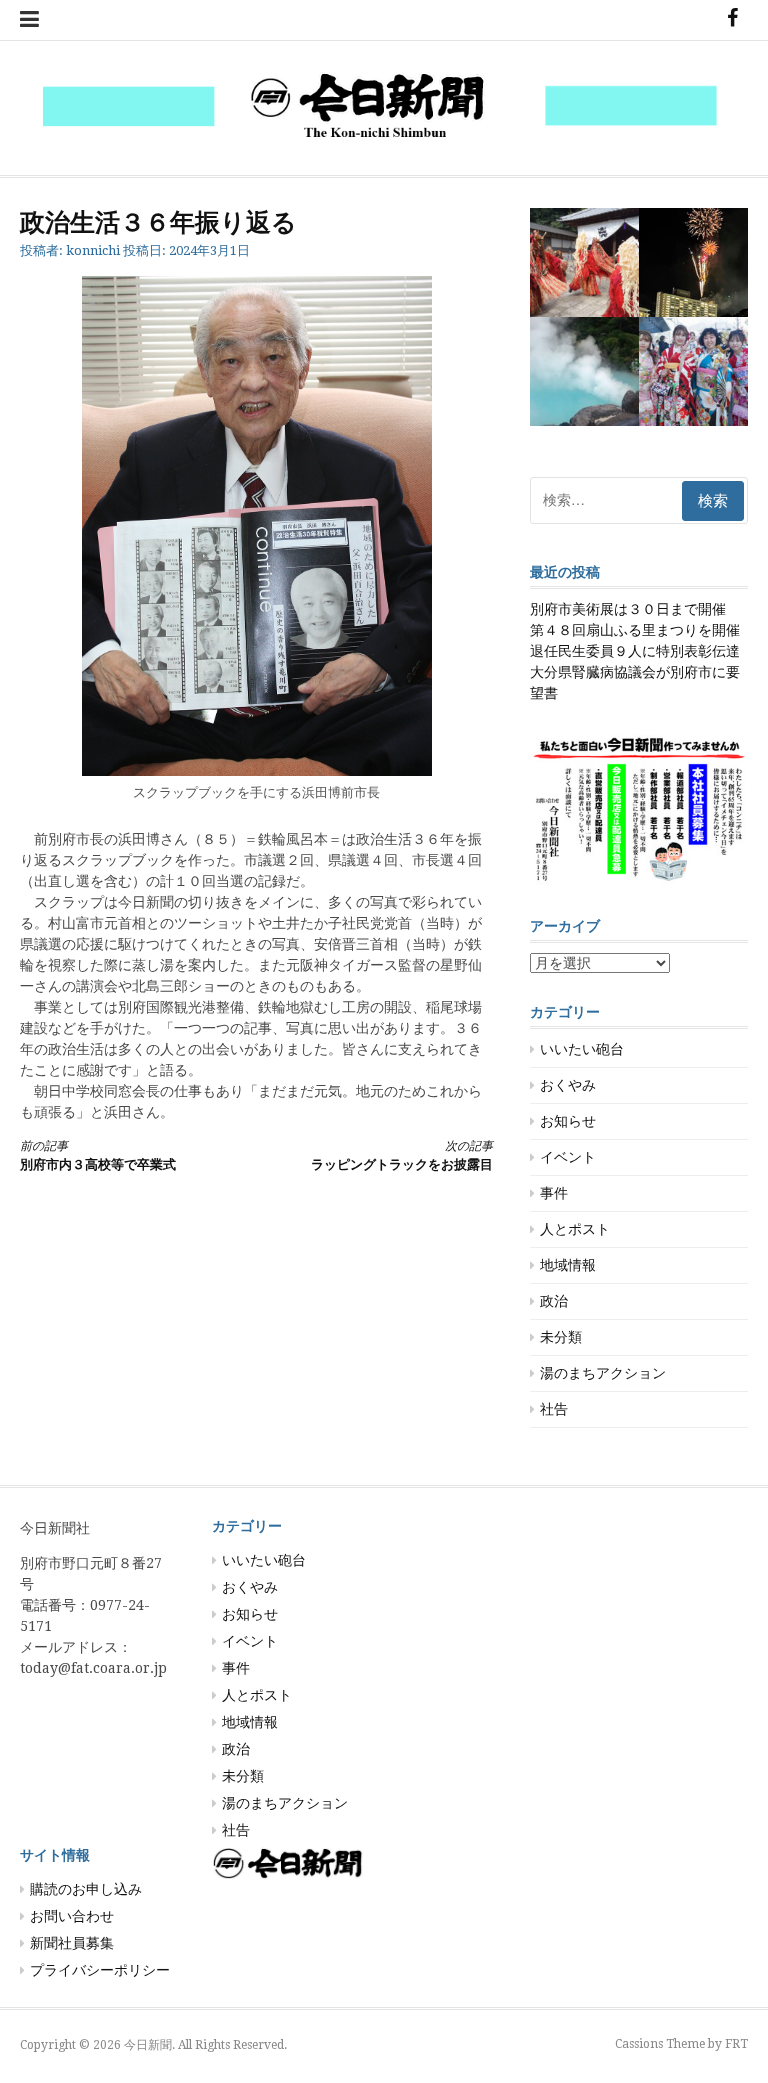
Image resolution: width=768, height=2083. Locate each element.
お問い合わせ (72, 1916)
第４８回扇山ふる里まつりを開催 (635, 630)
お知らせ (568, 1121)
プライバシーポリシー (100, 1970)
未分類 (561, 1337)
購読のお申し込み (86, 1889)
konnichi (93, 250)
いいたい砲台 (582, 1049)
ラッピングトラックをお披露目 (402, 1155)
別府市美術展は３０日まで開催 (628, 609)
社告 (554, 1409)
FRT (736, 2044)
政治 (554, 1301)
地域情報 (568, 1265)
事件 (554, 1193)
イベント (568, 1157)
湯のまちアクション (603, 1373)
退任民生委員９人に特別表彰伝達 (635, 651)
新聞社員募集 (72, 1943)
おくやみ (568, 1085)
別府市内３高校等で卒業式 (98, 1155)
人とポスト (575, 1229)
